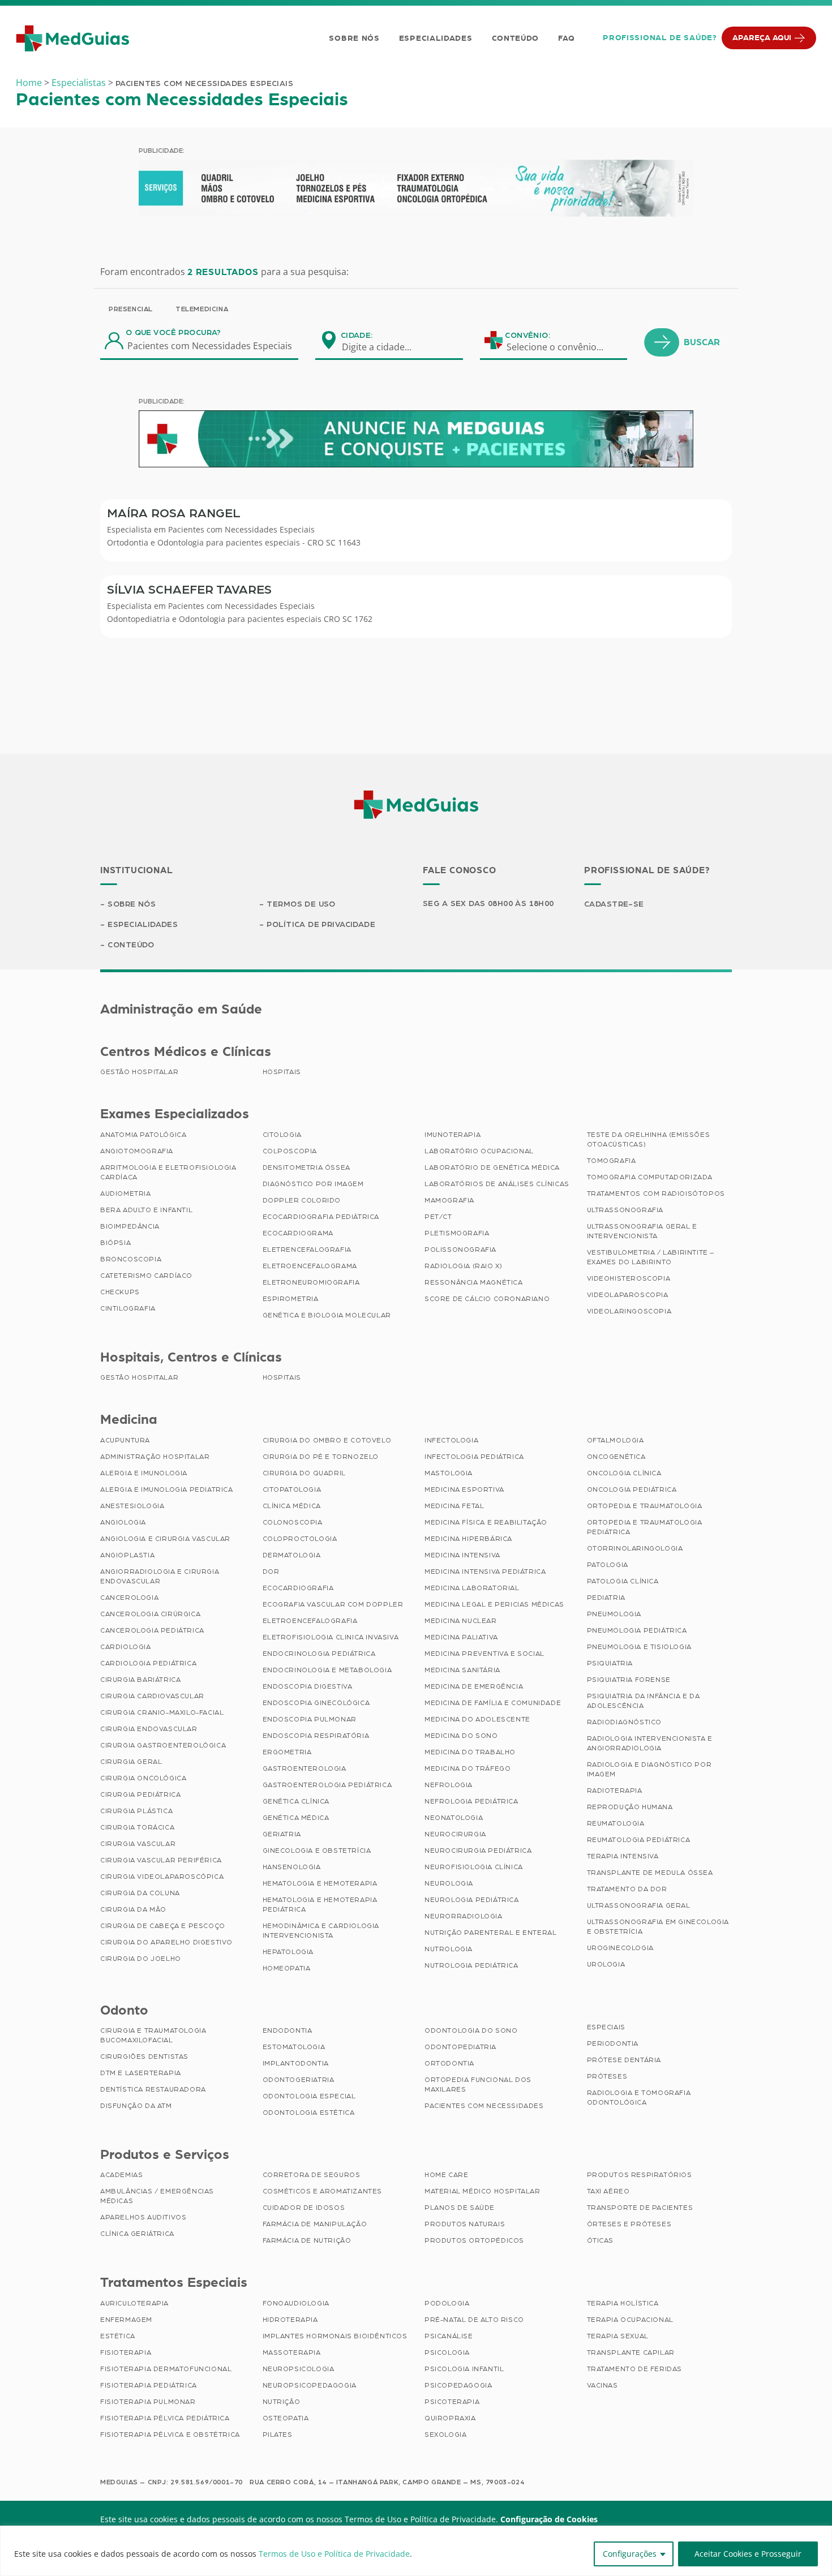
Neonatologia (454, 1818)
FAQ (566, 38)
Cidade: (357, 336)
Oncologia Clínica (624, 1473)
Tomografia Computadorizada (650, 1177)
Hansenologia (292, 1867)
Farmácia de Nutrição (307, 2240)
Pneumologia (614, 1614)
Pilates (278, 2435)
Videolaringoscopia (629, 1311)
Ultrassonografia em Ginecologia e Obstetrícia (658, 1927)
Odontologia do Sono (471, 2030)
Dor (271, 1572)
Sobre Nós (354, 38)
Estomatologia (294, 2047)
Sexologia (445, 2435)
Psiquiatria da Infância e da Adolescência (644, 1701)
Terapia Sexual (618, 2336)
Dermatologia (292, 1555)
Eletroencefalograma (310, 1266)
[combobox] (384, 347)
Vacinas (602, 2385)
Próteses (607, 2076)
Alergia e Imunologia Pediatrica (167, 1489)
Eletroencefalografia (310, 1621)
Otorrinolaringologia (635, 1548)
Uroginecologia (620, 1948)
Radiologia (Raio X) (463, 1266)
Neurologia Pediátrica (472, 1900)
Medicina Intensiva (462, 1555)
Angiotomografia (137, 1151)
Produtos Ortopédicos (474, 2240)
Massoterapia (292, 2352)
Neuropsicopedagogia (310, 2385)
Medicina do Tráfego (468, 1768)
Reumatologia (616, 1823)
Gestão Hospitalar (139, 1072)
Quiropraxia (450, 2418)
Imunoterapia (453, 1135)
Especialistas (79, 83)
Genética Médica (296, 1818)
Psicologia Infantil (464, 2369)
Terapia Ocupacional (630, 2320)
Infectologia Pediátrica (474, 1457)
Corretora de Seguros (312, 2175)
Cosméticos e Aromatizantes (323, 2191)
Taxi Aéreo (608, 2191)
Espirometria (291, 1299)
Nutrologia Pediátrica (471, 1965)
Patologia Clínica (623, 1581)
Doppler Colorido (302, 1200)
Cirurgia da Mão (133, 1909)
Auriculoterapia (134, 2303)
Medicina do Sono (461, 1736)
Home (29, 83)
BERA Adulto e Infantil (146, 1210)
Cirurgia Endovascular (149, 1729)
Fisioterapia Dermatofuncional (166, 2369)
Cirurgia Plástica (136, 1811)
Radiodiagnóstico (625, 1722)
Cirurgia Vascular (138, 1844)
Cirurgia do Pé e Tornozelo (321, 1457)
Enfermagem (126, 2320)
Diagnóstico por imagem (313, 1184)
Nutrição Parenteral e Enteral (490, 1933)
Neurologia (449, 1883)
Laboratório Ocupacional (479, 1151)
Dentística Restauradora (153, 2089)
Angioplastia (127, 1555)
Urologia (606, 1964)
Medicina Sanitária (462, 1670)
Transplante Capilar (631, 2352)
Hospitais (282, 1072)
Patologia (608, 1565)
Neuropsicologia (299, 2369)
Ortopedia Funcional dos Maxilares (478, 2085)
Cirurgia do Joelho (141, 1959)
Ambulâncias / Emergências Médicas (157, 2196)
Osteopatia (286, 2418)
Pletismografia (457, 1233)
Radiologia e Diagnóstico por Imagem (649, 1769)
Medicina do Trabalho (470, 1752)
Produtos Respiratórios (640, 2175)
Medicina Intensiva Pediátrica (485, 1572)
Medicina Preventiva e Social (484, 1654)
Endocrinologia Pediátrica (319, 1654)
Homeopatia (287, 1968)
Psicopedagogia (458, 2385)
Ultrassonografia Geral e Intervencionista (642, 1231)
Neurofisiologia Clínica (474, 1867)
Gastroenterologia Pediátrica (327, 1785)
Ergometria (287, 1752)
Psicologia (447, 2352)
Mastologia (449, 1473)
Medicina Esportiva (464, 1489)
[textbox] (384, 347)
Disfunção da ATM (136, 2106)
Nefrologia (449, 1785)
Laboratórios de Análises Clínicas (497, 1184)
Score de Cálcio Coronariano (487, 1299)
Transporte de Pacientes (640, 2208)
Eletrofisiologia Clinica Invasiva (331, 1637)
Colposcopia (290, 1151)
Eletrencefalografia (307, 1250)
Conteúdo (516, 38)
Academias (121, 2175)
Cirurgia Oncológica (143, 1778)
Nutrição (282, 2402)
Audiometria (126, 1193)
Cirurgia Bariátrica (140, 1680)
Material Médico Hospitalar (483, 2191)
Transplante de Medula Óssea (650, 1873)
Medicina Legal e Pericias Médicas (494, 1604)
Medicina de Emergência (474, 1686)
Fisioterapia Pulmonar (148, 2402)
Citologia (282, 1135)
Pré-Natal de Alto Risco (474, 2320)
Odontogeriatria (299, 2080)
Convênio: (527, 336)
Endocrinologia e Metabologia (327, 1670)
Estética (118, 2336)
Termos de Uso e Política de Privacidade (334, 2554)
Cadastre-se (614, 904)
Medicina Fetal (454, 1506)
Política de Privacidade (321, 925)
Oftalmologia (616, 1440)
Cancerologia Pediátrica (152, 1630)
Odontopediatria (460, 2047)
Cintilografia (128, 1308)
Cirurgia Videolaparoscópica (162, 1877)
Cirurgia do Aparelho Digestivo (166, 1942)
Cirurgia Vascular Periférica (161, 1860)
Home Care (446, 2175)
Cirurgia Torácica (137, 1827)
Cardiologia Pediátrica (148, 1663)
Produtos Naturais (465, 2224)
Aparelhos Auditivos (143, 2217)
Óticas (601, 2240)
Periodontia (613, 2043)
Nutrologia (449, 1949)
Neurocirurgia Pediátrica (478, 1851)
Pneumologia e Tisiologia (639, 1647)
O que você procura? (173, 333)
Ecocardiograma (298, 1233)
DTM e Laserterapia (141, 2073)
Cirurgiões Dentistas (144, 2056)
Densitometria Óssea (306, 1167)
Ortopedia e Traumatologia (645, 1506)
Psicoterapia (452, 2402)
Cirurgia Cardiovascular (152, 1696)
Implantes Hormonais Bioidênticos (335, 2336)
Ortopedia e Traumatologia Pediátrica (645, 1527)
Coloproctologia (300, 1539)
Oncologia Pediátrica (632, 1489)
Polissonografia (460, 1250)
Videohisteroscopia (629, 1278)
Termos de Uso (301, 904)
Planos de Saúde (460, 2208)
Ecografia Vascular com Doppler (333, 1604)
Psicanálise (449, 2336)
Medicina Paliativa (461, 1637)
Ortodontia (449, 2063)
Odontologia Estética (309, 2113)
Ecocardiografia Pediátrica (321, 1217)
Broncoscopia (131, 1259)
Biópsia (115, 1243)
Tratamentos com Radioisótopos (656, 1193)
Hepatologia (288, 1952)
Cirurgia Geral (131, 1762)
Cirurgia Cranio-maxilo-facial (162, 1712)
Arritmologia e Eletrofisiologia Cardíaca (168, 1172)
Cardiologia (126, 1647)
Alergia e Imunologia (144, 1473)
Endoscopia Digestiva (308, 1686)
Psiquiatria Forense (629, 1680)
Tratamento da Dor (627, 1889)
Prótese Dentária (624, 2060)
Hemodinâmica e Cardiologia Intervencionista (321, 1931)
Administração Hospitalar (155, 1457)
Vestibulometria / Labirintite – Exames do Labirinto (651, 1257)
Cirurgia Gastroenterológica (163, 1745)
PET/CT (438, 1217)
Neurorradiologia (464, 1916)
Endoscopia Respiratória (316, 1736)
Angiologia (123, 1522)
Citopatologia (292, 1489)
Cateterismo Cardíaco (146, 1276)
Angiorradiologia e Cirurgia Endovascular (160, 1576)
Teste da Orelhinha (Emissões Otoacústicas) (649, 1139)
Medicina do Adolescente (477, 1719)
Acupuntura (125, 1440)
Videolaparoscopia (628, 1295)
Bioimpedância (130, 1226)
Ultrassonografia (625, 1210)
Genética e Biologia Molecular (327, 1315)
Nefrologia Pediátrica (471, 1801)
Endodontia (288, 2030)
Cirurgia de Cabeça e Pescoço (163, 1926)
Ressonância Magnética (474, 1282)
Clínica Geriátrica (137, 2234)
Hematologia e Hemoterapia (320, 1883)
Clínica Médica (292, 1506)
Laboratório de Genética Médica (492, 1167)
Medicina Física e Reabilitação (486, 1522)
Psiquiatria (610, 1663)
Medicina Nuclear (461, 1621)
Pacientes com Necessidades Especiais (241, 529)
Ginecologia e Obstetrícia (317, 1851)
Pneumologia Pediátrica (637, 1630)
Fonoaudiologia (296, 2303)
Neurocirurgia (455, 1834)
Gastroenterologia (305, 1768)
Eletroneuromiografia (311, 1282)
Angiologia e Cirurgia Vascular (165, 1539)
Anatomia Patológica (143, 1135)
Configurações (630, 2554)
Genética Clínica (296, 1801)
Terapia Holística (623, 2303)
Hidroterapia (290, 2320)
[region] (416, 2551)
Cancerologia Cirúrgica (150, 1614)
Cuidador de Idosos (304, 2208)
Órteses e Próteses (629, 2224)
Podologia (447, 2303)
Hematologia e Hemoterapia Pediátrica (320, 1905)
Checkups (120, 1292)
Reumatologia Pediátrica (639, 1840)
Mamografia (449, 1200)
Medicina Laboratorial (472, 1588)
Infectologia (451, 1440)
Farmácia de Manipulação (315, 2224)
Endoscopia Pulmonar (310, 1719)
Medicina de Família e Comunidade (493, 1703)
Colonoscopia (293, 1522)
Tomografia (612, 1161)
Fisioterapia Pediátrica (149, 2385)
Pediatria (606, 1598)
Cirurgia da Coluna (140, 1893)
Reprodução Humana (630, 1807)
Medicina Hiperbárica (468, 1539)
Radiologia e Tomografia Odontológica (639, 2098)
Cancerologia (129, 1598)
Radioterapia (615, 1791)
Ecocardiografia (298, 1588)
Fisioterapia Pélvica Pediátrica (165, 2418)
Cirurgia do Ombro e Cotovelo (327, 1440)
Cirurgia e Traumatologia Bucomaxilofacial (153, 2035)
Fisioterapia (126, 2352)
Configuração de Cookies (549, 2519)
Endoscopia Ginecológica (316, 1703)
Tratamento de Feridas (635, 2369)
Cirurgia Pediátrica (140, 1794)
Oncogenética (616, 1457)
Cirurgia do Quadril (304, 1473)
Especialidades (436, 38)
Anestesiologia (132, 1506)
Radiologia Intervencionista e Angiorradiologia (650, 1743)
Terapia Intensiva (623, 1856)
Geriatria (282, 1834)
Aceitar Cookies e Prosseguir (748, 2554)
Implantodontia (296, 2063)
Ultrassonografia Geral (639, 1905)
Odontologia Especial (309, 2096)
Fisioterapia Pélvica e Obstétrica (170, 2435)
